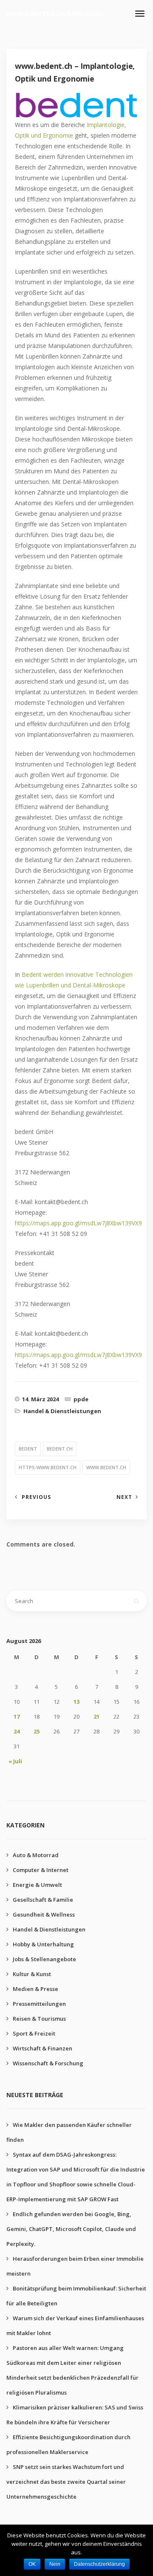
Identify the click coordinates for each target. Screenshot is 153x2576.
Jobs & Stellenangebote (44, 1959)
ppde (81, 1399)
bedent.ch (60, 1449)
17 (17, 1716)
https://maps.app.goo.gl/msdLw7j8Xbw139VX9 (78, 1223)
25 (37, 1731)
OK (32, 2564)
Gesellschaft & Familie (43, 1900)
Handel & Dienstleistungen (62, 1411)
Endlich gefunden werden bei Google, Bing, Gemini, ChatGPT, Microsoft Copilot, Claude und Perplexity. (71, 2229)
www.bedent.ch (106, 1467)
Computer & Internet (41, 1870)
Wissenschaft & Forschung (48, 2063)
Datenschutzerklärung (99, 2564)
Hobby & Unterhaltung (43, 1944)
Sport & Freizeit (34, 2033)
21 (96, 1716)
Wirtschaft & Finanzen (42, 2048)
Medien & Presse (35, 1989)
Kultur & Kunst (32, 1974)
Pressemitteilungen (39, 2004)
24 (17, 1731)
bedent (28, 1449)
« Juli (15, 1761)
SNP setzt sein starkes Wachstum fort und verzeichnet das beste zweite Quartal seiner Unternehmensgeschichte (66, 2482)
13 (76, 1702)
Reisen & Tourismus (39, 2019)
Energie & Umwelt (37, 1885)
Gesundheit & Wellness (44, 1914)
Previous (36, 1497)
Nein (55, 2564)
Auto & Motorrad (36, 1855)
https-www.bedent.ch (48, 1467)
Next (124, 1497)
